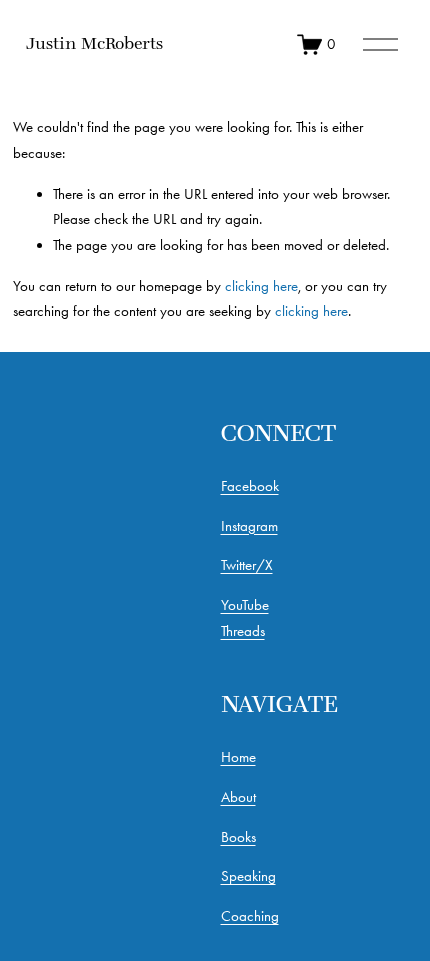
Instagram (249, 526)
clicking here (261, 286)
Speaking (248, 876)
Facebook (250, 486)
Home (238, 757)
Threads (243, 631)
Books (238, 837)
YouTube (245, 605)
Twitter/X (247, 565)
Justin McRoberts (94, 43)
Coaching (250, 916)
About (238, 797)
